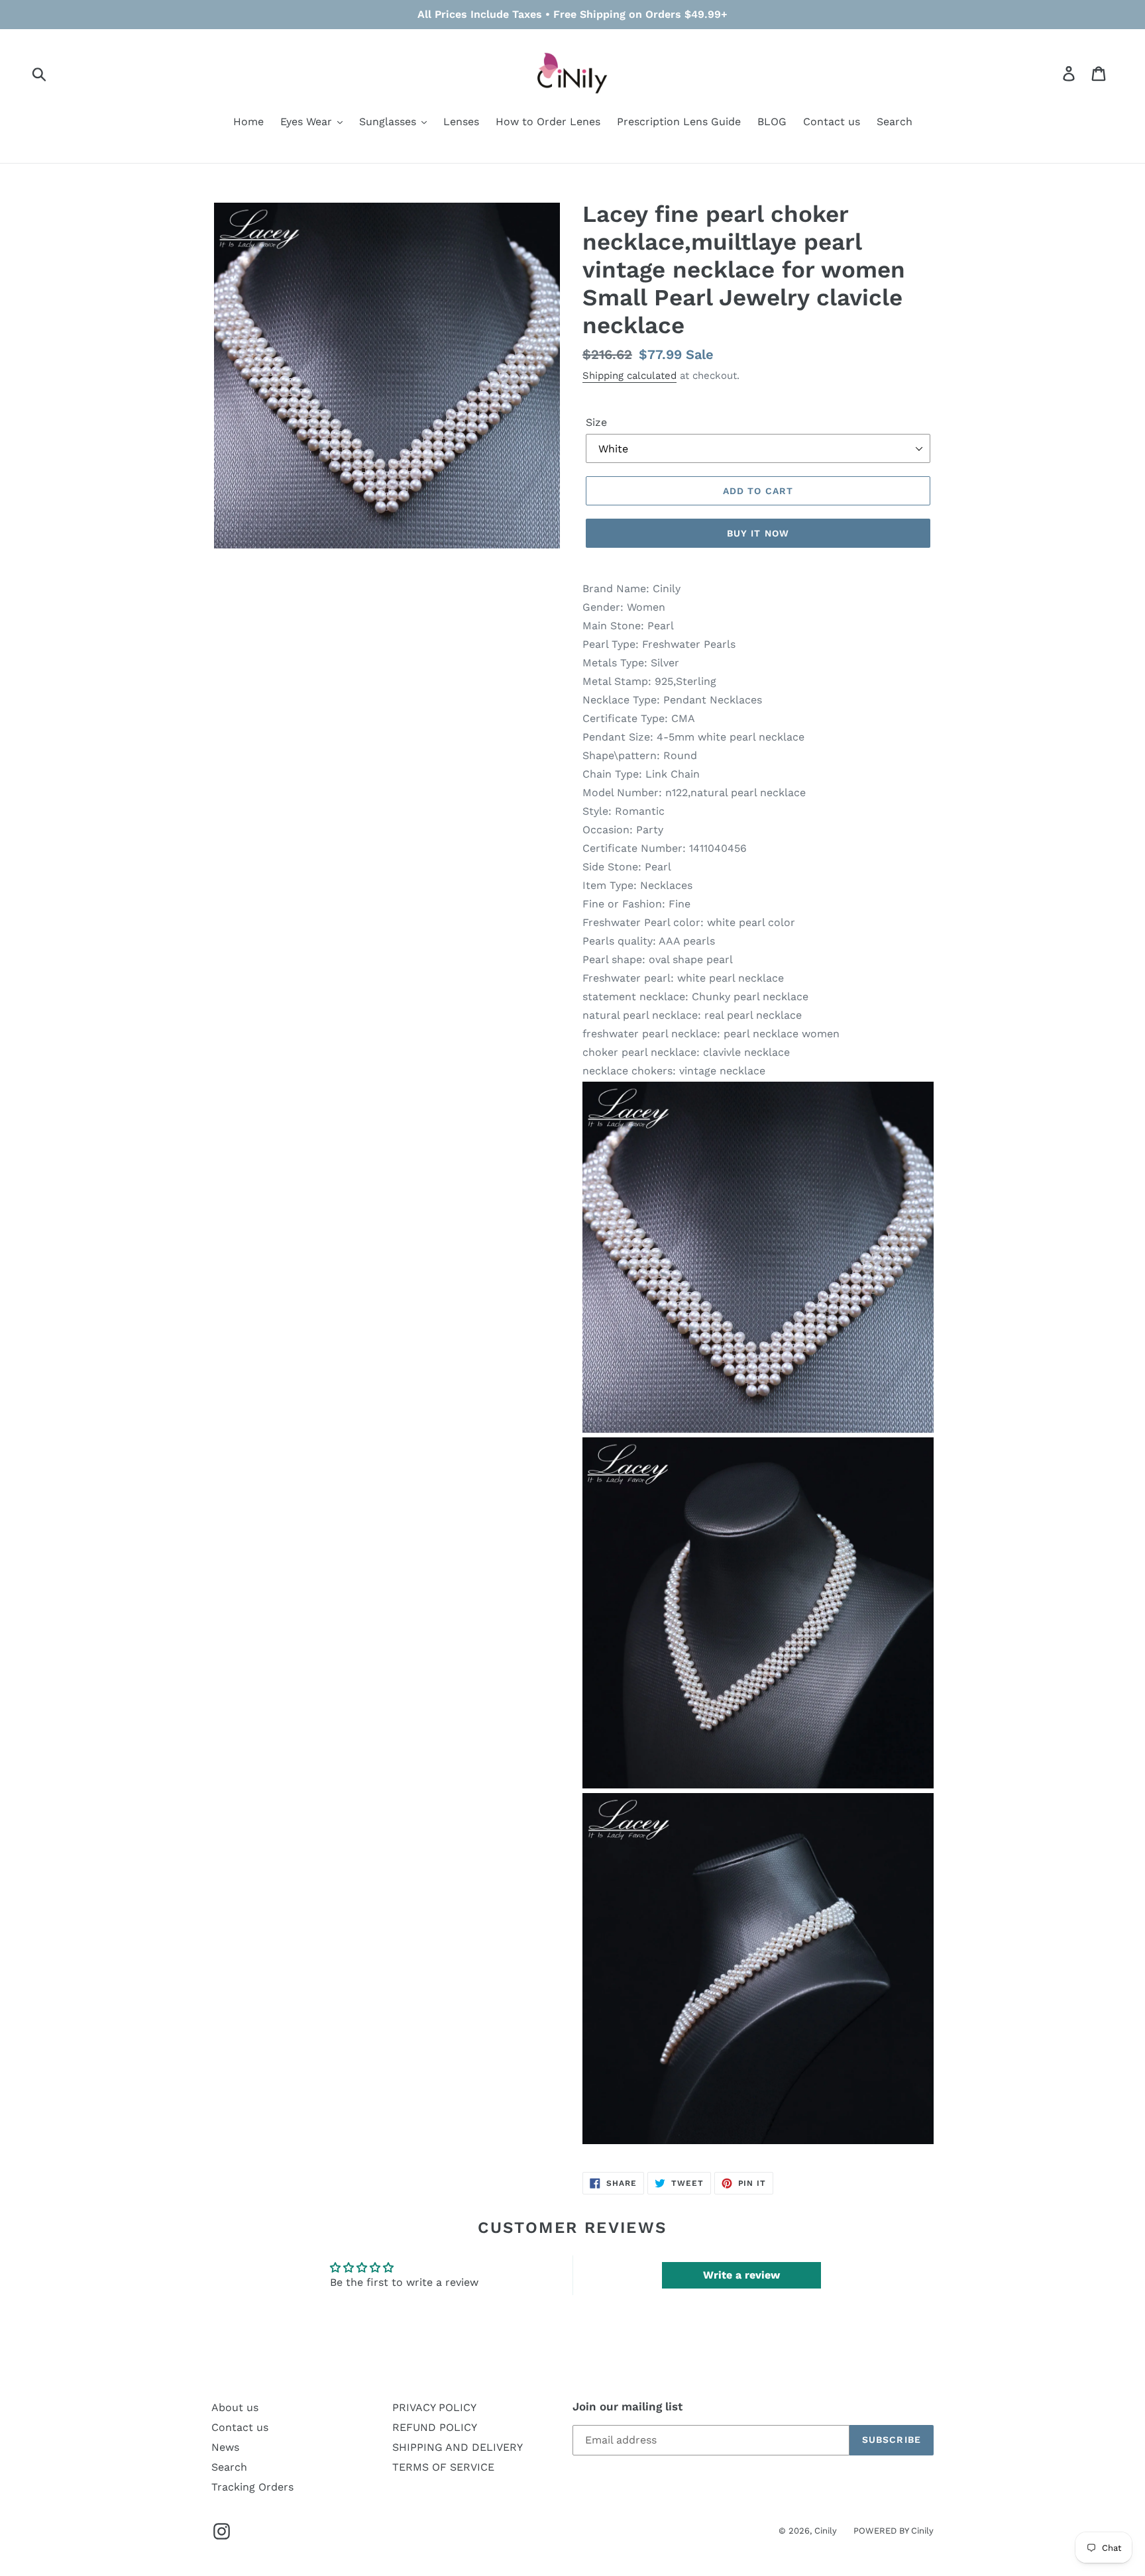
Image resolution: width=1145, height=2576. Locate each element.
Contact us (240, 2427)
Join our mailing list (627, 2406)
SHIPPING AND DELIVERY (458, 2447)
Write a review (741, 2275)
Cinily (826, 2531)
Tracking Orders (252, 2487)
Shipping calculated (629, 376)
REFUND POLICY (435, 2427)
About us (235, 2407)
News (225, 2447)
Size (596, 422)
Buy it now (758, 533)
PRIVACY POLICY (434, 2407)
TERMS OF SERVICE (443, 2467)
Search (229, 2467)
